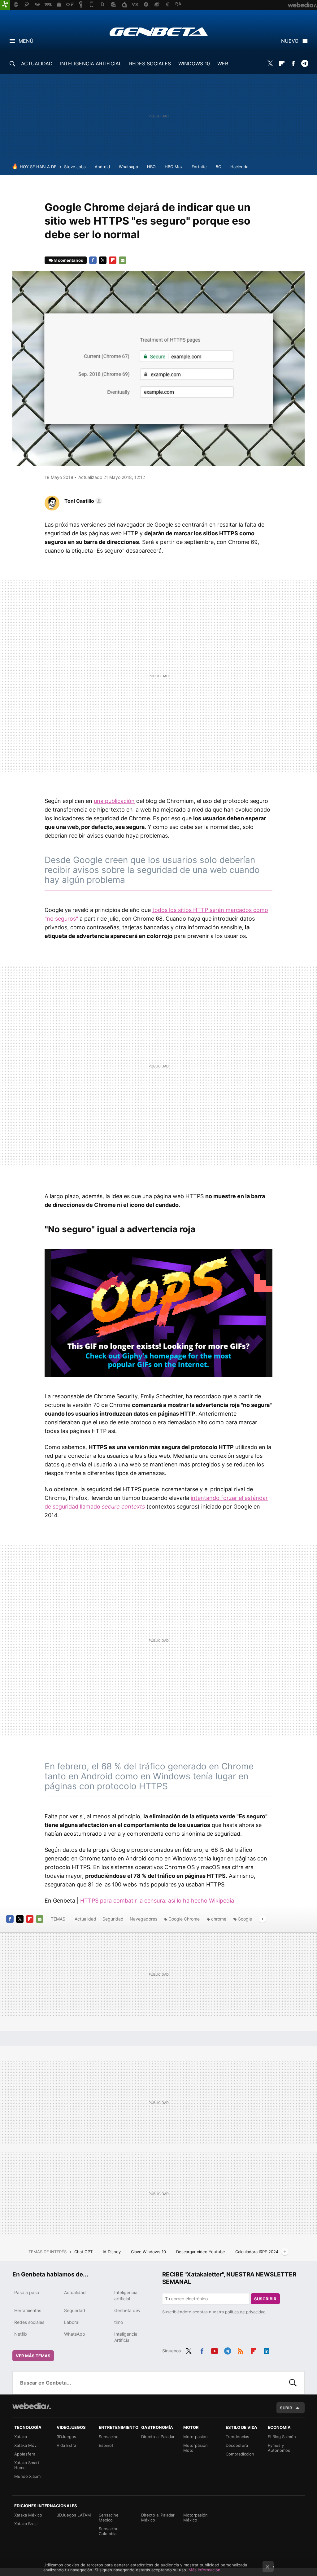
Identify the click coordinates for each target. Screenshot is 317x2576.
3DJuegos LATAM (74, 2515)
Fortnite (199, 167)
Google (245, 1919)
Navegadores (143, 1919)
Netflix (21, 2334)
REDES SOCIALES (150, 64)
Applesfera (25, 2454)
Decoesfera (237, 2445)
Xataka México (28, 2515)
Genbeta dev (127, 2310)
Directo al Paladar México (158, 2517)
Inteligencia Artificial (126, 2337)
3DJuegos (66, 2437)
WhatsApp (75, 2334)
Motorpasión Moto (195, 2448)
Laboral (72, 2322)
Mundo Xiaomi (28, 2476)
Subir (286, 2408)
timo (119, 2322)
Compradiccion (240, 2454)
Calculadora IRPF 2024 (257, 2252)
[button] (82, 501)
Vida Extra (66, 2445)
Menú (26, 41)
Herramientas (28, 2310)
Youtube (215, 2350)
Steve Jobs (75, 167)
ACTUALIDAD (37, 64)
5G (219, 167)
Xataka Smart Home (27, 2465)
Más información (204, 2570)
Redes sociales (29, 2322)
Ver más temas (33, 2356)
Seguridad (113, 1919)
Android (102, 167)
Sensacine (109, 2437)
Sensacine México (109, 2517)
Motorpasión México (195, 2517)
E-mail (123, 260)
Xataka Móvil (26, 2445)
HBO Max (174, 167)
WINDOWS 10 (194, 64)
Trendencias (237, 2437)
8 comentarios (69, 260)
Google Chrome (184, 1919)
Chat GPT (84, 2252)
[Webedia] (32, 2406)
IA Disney (112, 2252)
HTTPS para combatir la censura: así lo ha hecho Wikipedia (157, 1901)
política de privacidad (245, 2312)
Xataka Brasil (26, 2524)
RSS (241, 2350)
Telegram (305, 64)
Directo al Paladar (158, 2437)
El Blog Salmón (282, 2437)
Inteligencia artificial (126, 2296)
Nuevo (290, 41)
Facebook (293, 64)
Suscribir (265, 2299)
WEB (223, 64)
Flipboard (282, 64)
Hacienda (239, 167)
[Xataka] (5, 5)
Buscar (293, 2383)
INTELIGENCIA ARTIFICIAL (91, 64)
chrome (219, 1919)
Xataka (21, 2437)
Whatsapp (128, 167)
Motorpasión (195, 2437)
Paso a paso (27, 2292)
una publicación (114, 801)
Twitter (270, 64)
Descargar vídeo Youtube (201, 2252)
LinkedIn (267, 2350)
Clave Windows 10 (149, 2252)
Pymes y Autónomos (279, 2448)
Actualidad (85, 1919)
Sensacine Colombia (109, 2531)
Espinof (106, 2445)
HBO (151, 167)
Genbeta (159, 32)
